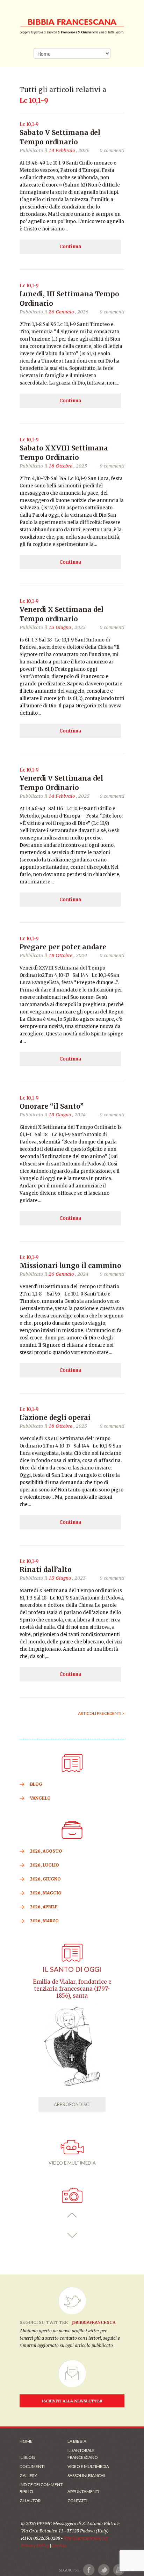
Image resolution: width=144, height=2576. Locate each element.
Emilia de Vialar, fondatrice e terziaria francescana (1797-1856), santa (72, 1989)
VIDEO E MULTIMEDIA (72, 2163)
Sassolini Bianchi (86, 2475)
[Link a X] (104, 2570)
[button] (72, 2215)
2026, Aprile (44, 1907)
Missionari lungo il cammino (70, 1266)
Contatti (77, 2501)
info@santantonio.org (86, 2538)
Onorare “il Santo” (52, 1106)
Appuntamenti (83, 2491)
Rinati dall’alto (46, 1570)
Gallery (28, 2475)
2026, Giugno (45, 1879)
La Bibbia (77, 2441)
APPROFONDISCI (72, 2104)
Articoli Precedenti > (101, 1713)
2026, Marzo (44, 1921)
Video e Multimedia (88, 2466)
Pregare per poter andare (63, 947)
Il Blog (27, 2457)
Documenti (32, 2466)
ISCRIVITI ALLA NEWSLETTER (72, 2401)
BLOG (36, 1784)
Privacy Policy (35, 2545)
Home (26, 2441)
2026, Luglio (45, 1865)
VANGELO (40, 1798)
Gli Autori (31, 2501)
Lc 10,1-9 (29, 124)
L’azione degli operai (55, 1418)
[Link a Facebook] (89, 2570)
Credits (59, 2545)
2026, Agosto (46, 1851)
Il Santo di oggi (72, 1969)
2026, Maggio (46, 1893)
